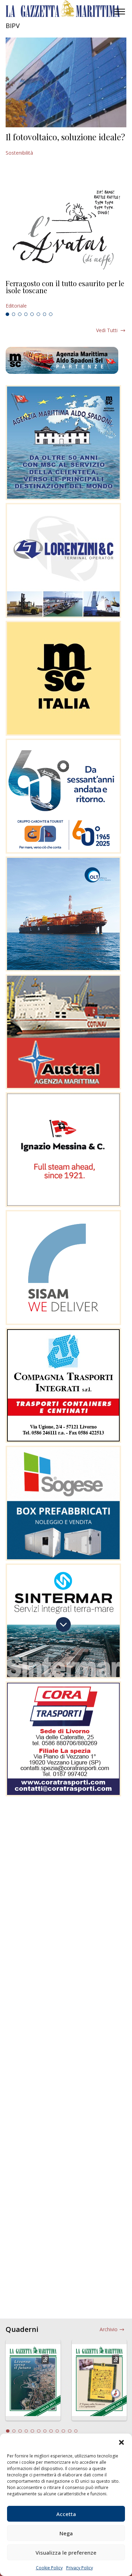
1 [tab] (7, 314)
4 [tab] (26, 314)
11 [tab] (70, 2431)
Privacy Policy (80, 2568)
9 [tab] (57, 2431)
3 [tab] (20, 314)
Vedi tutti (107, 330)
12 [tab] (76, 2431)
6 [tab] (38, 314)
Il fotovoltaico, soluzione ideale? (65, 137)
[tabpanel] (66, 295)
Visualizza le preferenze (66, 2553)
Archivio (109, 2329)
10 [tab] (63, 2431)
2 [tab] (14, 314)
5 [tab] (32, 314)
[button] (121, 2442)
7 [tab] (45, 314)
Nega (66, 2533)
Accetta (66, 2514)
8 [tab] (51, 314)
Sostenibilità (19, 153)
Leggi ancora (66, 295)
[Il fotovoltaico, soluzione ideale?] (66, 82)
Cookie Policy (49, 2568)
